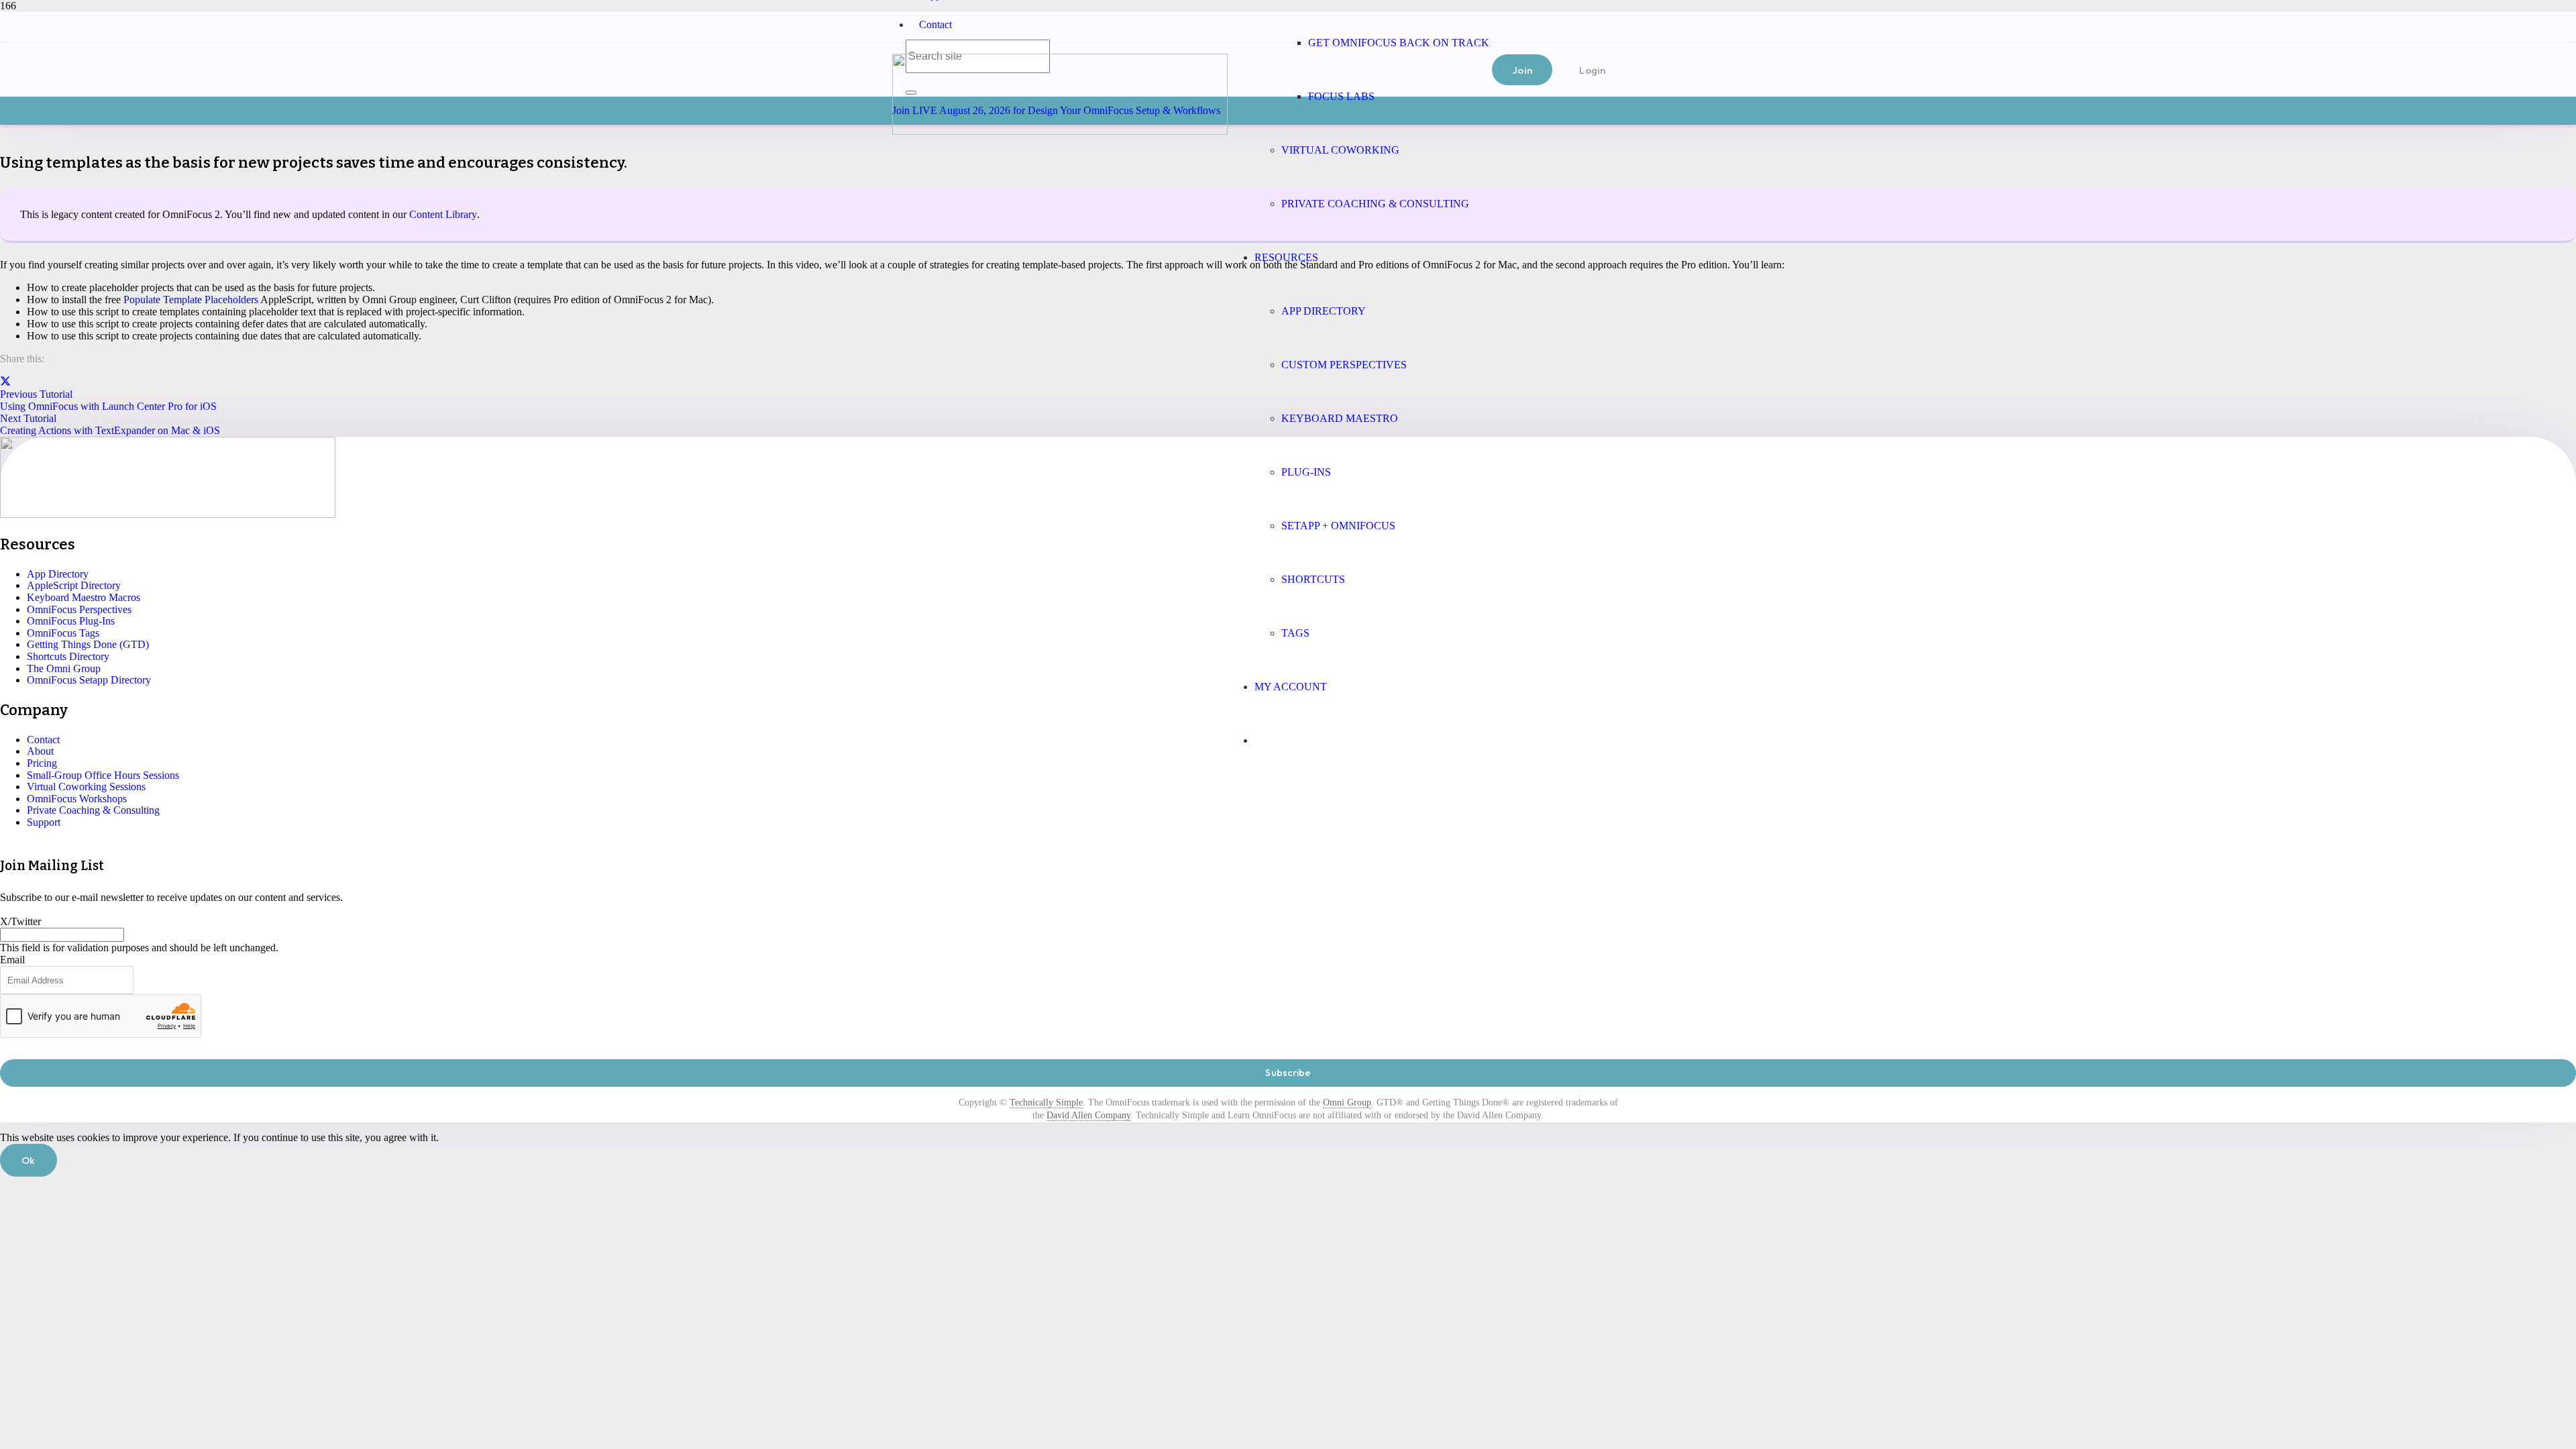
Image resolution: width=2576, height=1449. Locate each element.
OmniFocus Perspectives (79, 609)
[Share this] (5, 382)
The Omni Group (64, 668)
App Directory (58, 574)
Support (44, 822)
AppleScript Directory (74, 585)
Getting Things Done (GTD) (88, 644)
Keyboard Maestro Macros (84, 597)
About (40, 751)
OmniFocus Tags (63, 633)
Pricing (42, 763)
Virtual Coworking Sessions (86, 787)
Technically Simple (1046, 1103)
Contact (935, 24)
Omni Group (1347, 1103)
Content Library (443, 214)
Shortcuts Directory (68, 656)
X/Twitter (20, 921)
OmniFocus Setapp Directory (89, 680)
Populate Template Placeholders (191, 300)
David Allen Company (1088, 1115)
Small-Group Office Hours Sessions (103, 775)
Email (12, 960)
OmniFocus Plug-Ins (71, 621)
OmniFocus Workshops (77, 799)
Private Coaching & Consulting (93, 810)
